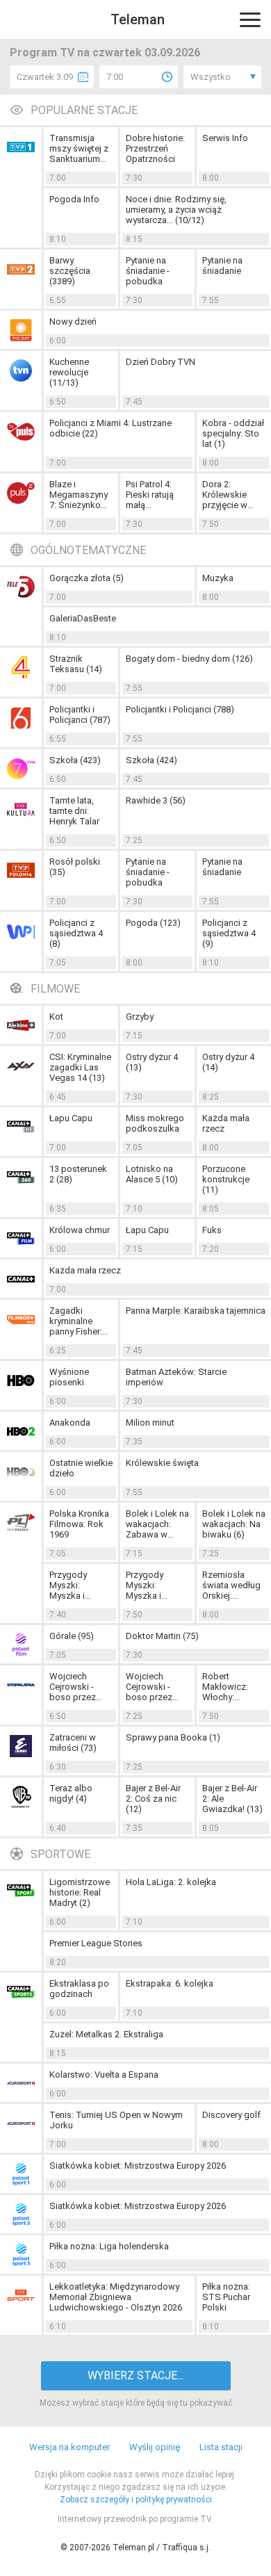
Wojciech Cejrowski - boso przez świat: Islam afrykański (149, 1687)
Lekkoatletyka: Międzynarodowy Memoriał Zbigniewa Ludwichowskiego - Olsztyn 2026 (116, 2297)
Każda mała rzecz (226, 1123)
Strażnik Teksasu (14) (76, 664)
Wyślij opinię (155, 2447)
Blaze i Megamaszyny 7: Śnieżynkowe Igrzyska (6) (81, 495)
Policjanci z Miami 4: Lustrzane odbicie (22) (110, 428)
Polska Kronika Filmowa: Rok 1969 (79, 1524)
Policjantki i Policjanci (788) (180, 709)
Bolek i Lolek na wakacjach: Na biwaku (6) (234, 1524)
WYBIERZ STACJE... (135, 2375)
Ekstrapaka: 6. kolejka (170, 1983)
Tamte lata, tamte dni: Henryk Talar (74, 811)
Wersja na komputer (69, 2447)
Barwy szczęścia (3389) (70, 271)
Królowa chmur (80, 1230)
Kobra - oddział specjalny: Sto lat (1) (233, 433)
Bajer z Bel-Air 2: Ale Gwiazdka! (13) (232, 1799)
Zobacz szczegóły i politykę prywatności (136, 2500)
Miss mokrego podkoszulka (155, 1123)
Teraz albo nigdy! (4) (71, 1793)
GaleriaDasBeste (83, 618)
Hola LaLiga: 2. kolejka (171, 1882)
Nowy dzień (73, 321)
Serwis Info (225, 138)
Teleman (138, 19)
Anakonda (70, 1422)
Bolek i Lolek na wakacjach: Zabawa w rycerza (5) (157, 1524)
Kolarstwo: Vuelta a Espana (104, 2074)
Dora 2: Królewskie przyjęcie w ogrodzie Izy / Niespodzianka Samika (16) (233, 495)
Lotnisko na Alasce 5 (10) (152, 1174)
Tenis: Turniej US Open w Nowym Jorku (116, 2120)
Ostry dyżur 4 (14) (228, 1062)
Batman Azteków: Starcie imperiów (176, 1377)
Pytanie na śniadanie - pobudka (148, 271)
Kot (56, 1017)
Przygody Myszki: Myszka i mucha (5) (69, 1585)
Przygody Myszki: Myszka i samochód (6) (154, 1585)
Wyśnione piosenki (69, 1377)
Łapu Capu (71, 1118)
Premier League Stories (96, 1943)
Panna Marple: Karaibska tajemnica (196, 1311)
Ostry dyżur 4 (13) (152, 1062)
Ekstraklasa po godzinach (79, 1989)
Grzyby (140, 1017)
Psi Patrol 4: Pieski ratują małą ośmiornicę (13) (157, 495)
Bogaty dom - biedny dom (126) (189, 659)
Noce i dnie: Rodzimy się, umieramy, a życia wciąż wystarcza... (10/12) (176, 210)
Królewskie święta (162, 1463)
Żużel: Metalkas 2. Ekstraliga (106, 2034)
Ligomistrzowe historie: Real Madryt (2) (80, 1892)
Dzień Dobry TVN (161, 362)
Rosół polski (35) (75, 867)
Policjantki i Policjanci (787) (80, 715)
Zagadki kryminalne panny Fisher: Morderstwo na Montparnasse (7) (80, 1321)
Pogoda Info (74, 199)
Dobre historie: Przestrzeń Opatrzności (155, 148)
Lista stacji (221, 2447)
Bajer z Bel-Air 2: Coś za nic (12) (153, 1799)
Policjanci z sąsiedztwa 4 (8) (76, 933)
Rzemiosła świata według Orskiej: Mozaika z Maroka (231, 1585)
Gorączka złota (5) (87, 578)
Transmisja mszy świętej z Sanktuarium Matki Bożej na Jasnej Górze (79, 148)
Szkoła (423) (75, 760)
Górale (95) (72, 1636)
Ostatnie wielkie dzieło (81, 1468)
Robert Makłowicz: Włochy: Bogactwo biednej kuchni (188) (231, 1687)
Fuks (212, 1230)
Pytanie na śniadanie (222, 266)
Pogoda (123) (153, 923)
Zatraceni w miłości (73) (73, 1743)
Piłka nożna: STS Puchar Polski (226, 2297)
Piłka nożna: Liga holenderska (109, 2246)
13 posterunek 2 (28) (78, 1174)
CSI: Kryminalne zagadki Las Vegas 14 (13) (80, 1067)
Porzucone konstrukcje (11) (226, 1179)
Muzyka (218, 578)
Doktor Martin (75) (162, 1636)
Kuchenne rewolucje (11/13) (69, 372)
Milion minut (150, 1422)
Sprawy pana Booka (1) (173, 1737)
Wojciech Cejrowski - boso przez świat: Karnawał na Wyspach (81, 1687)
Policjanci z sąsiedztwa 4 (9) (229, 933)
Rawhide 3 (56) (156, 800)
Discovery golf (231, 2115)
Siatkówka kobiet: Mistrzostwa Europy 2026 (138, 2166)
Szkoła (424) (151, 760)
